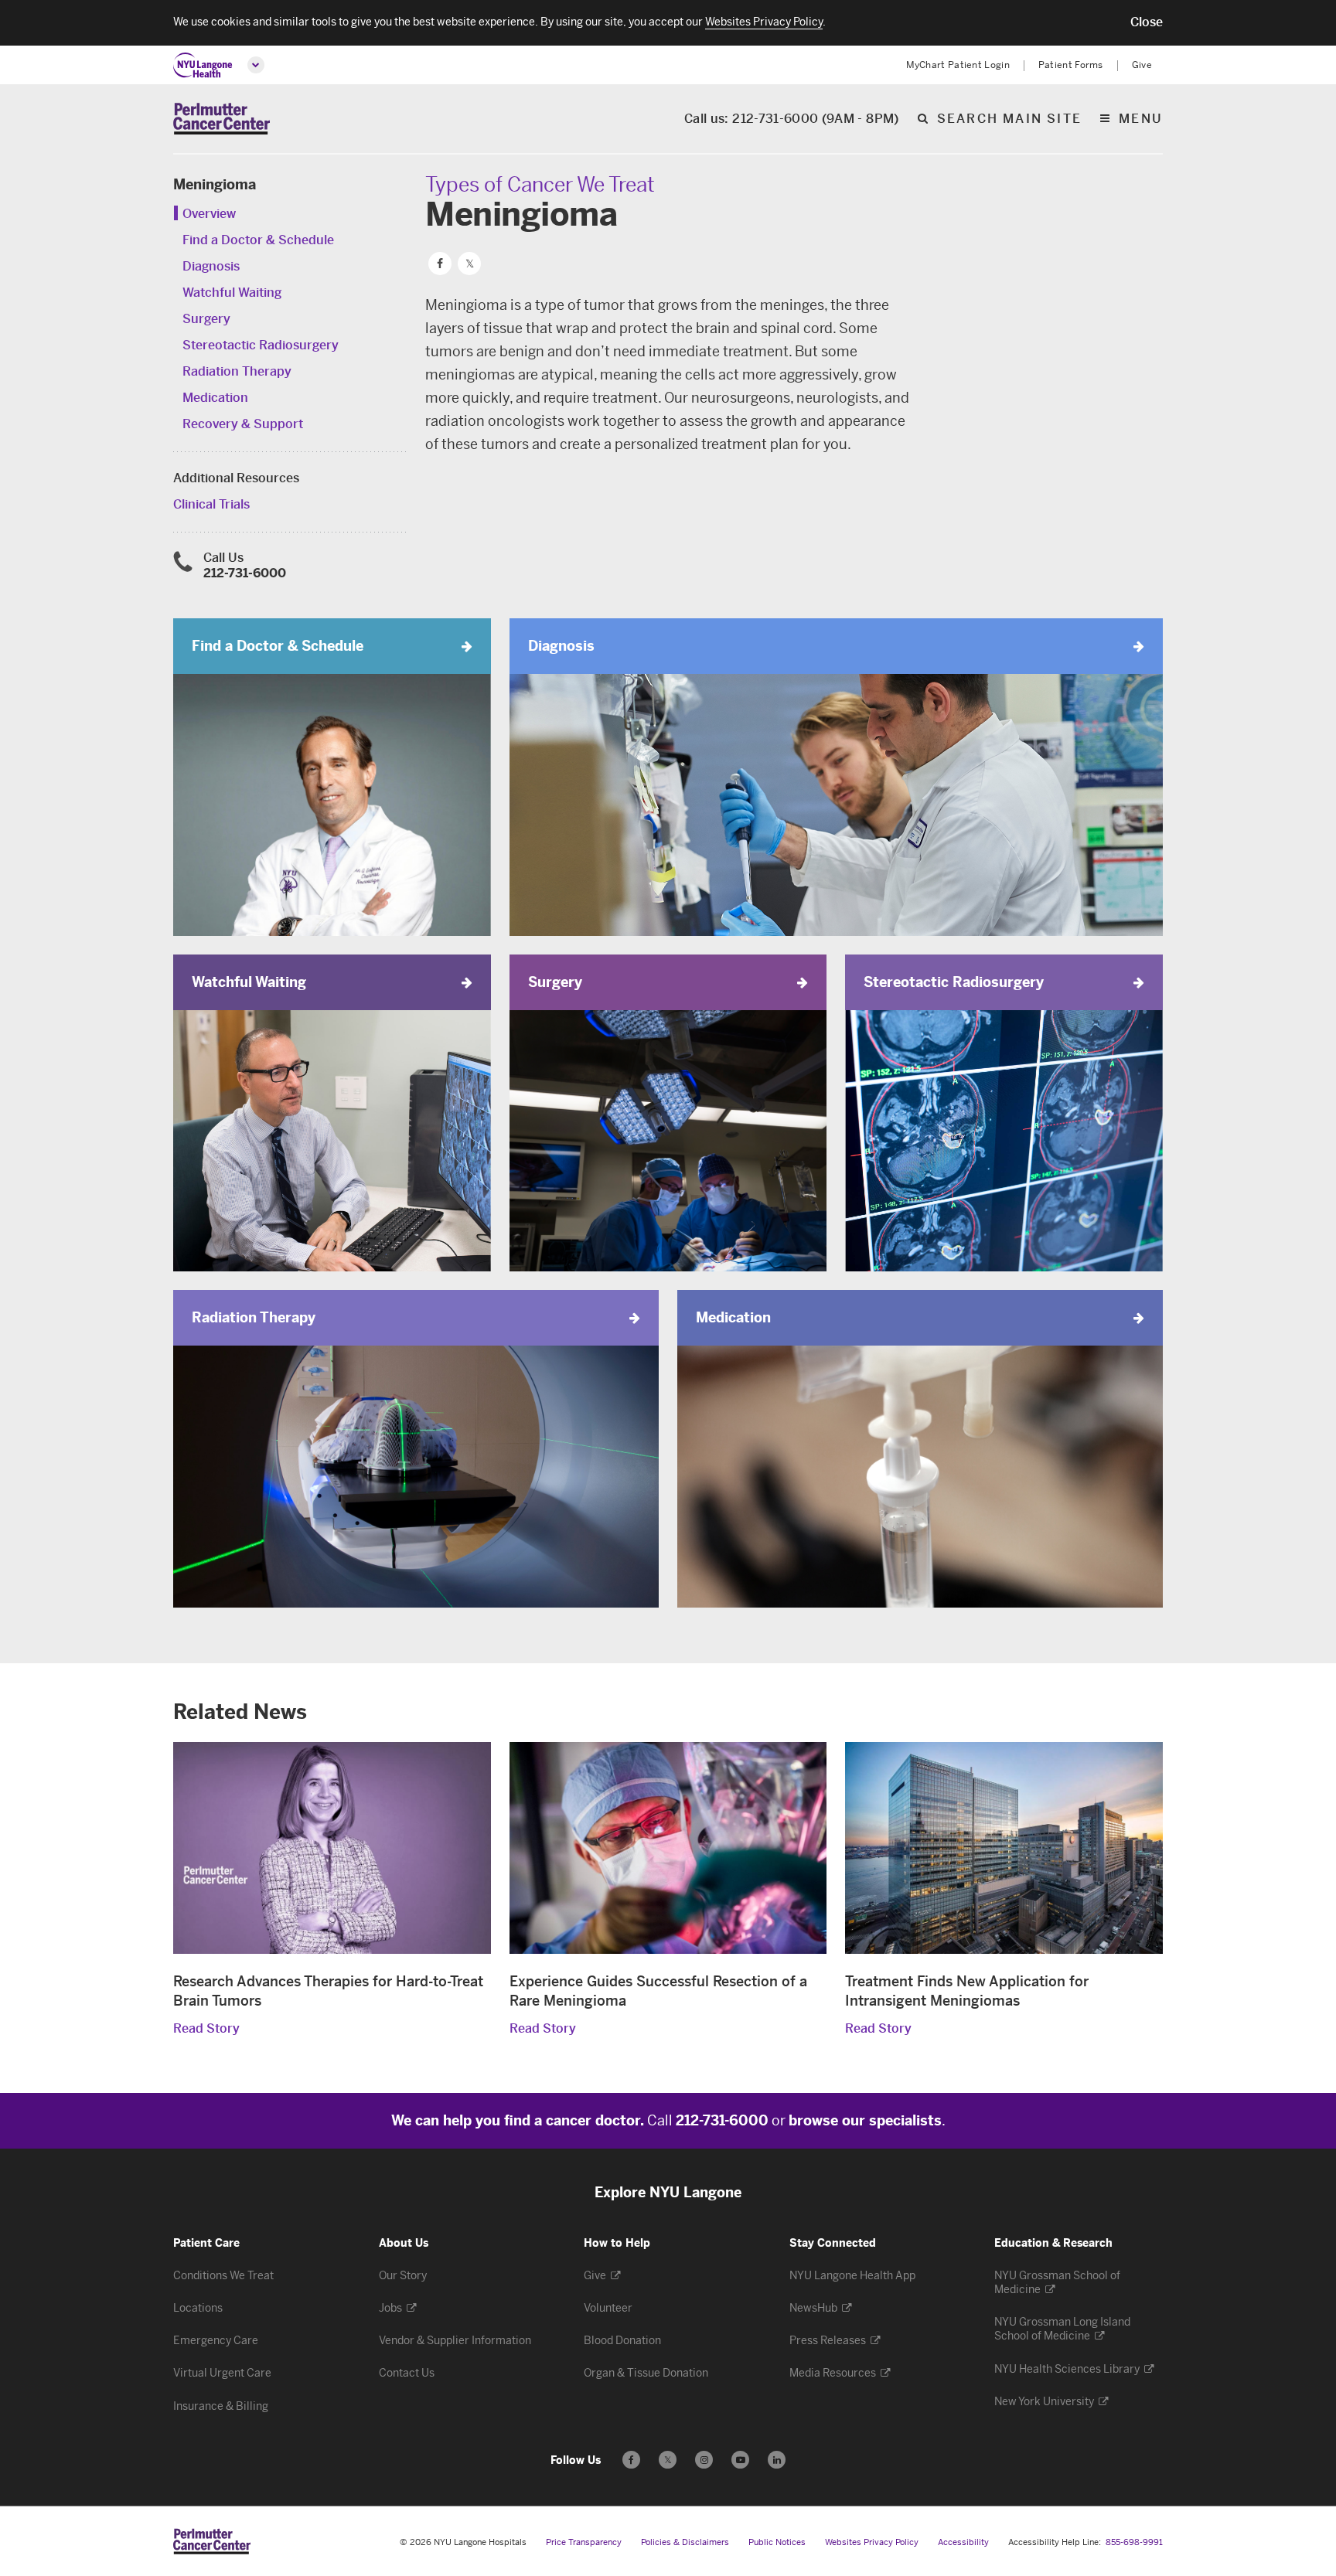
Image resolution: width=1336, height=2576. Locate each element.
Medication (215, 398)
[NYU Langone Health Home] (203, 65)
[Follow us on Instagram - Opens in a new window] (704, 2460)
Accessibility (963, 2542)
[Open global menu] (256, 65)
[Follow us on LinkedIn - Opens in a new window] (777, 2460)
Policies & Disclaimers (685, 2542)
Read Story (206, 2028)
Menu (1141, 119)
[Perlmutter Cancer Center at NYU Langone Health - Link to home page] (212, 2541)
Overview (209, 214)
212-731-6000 (245, 573)
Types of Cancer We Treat (540, 185)
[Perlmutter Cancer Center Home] (222, 119)
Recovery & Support (243, 424)
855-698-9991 (1134, 2542)
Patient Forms (1071, 65)
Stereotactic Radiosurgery (261, 345)
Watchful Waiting (232, 293)
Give (1142, 65)
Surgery (206, 319)
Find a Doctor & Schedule (258, 240)
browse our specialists (865, 2121)
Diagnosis (211, 266)
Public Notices (777, 2542)
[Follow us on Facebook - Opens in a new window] (631, 2460)
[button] (1147, 22)
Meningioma (215, 185)
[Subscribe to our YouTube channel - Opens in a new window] (740, 2460)
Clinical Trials (211, 504)
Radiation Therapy (237, 371)
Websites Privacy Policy (872, 2542)
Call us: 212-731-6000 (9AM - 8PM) (792, 119)
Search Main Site (1009, 119)
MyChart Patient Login (958, 65)
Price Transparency (584, 2542)
